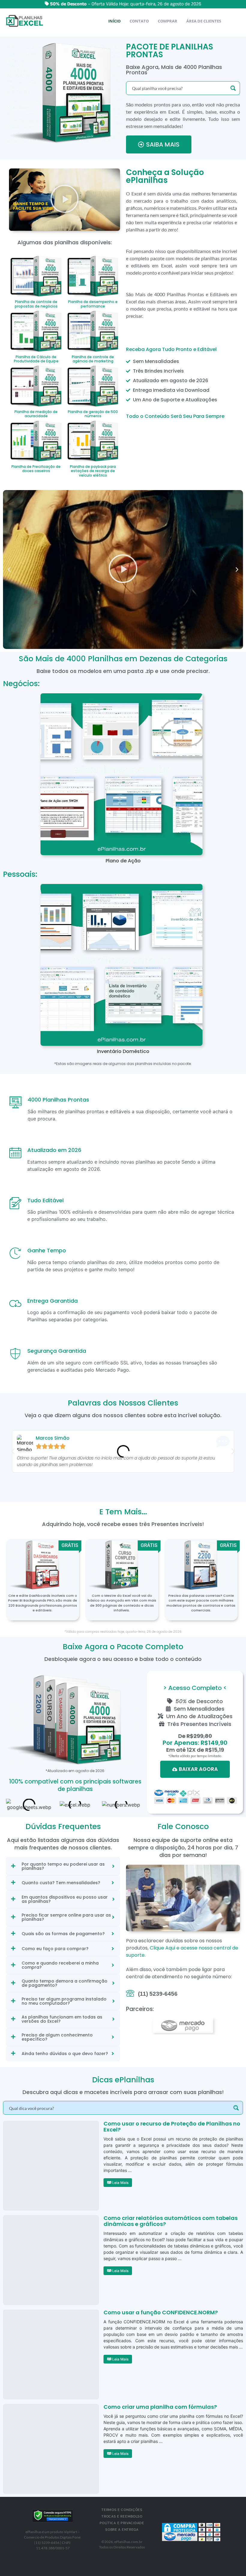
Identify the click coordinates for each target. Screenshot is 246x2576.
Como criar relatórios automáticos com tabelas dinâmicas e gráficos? (171, 2221)
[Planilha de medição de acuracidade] (36, 385)
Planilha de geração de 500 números (93, 414)
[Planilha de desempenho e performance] (93, 275)
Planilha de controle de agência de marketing (93, 359)
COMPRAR (168, 21)
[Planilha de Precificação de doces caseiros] (36, 440)
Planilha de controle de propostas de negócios (36, 304)
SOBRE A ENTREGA (122, 2530)
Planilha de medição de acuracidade (36, 414)
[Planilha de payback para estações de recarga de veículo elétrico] (93, 440)
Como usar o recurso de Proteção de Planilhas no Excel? (172, 2127)
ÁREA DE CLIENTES (204, 21)
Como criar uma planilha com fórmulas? (160, 2407)
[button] (64, 200)
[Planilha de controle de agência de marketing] (93, 330)
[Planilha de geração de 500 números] (93, 385)
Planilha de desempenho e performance (93, 304)
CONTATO (139, 21)
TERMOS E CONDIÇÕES (122, 2510)
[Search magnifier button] (233, 88)
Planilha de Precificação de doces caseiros (36, 469)
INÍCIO (114, 21)
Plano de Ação (123, 861)
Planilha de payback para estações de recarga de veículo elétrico (93, 471)
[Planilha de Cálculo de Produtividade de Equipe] (36, 330)
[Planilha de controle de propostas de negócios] (36, 275)
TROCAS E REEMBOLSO (122, 2517)
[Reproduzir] (123, 570)
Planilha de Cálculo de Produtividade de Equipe (36, 359)
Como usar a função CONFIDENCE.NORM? (161, 2312)
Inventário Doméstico (123, 1051)
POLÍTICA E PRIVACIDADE (122, 2523)
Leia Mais (120, 2183)
